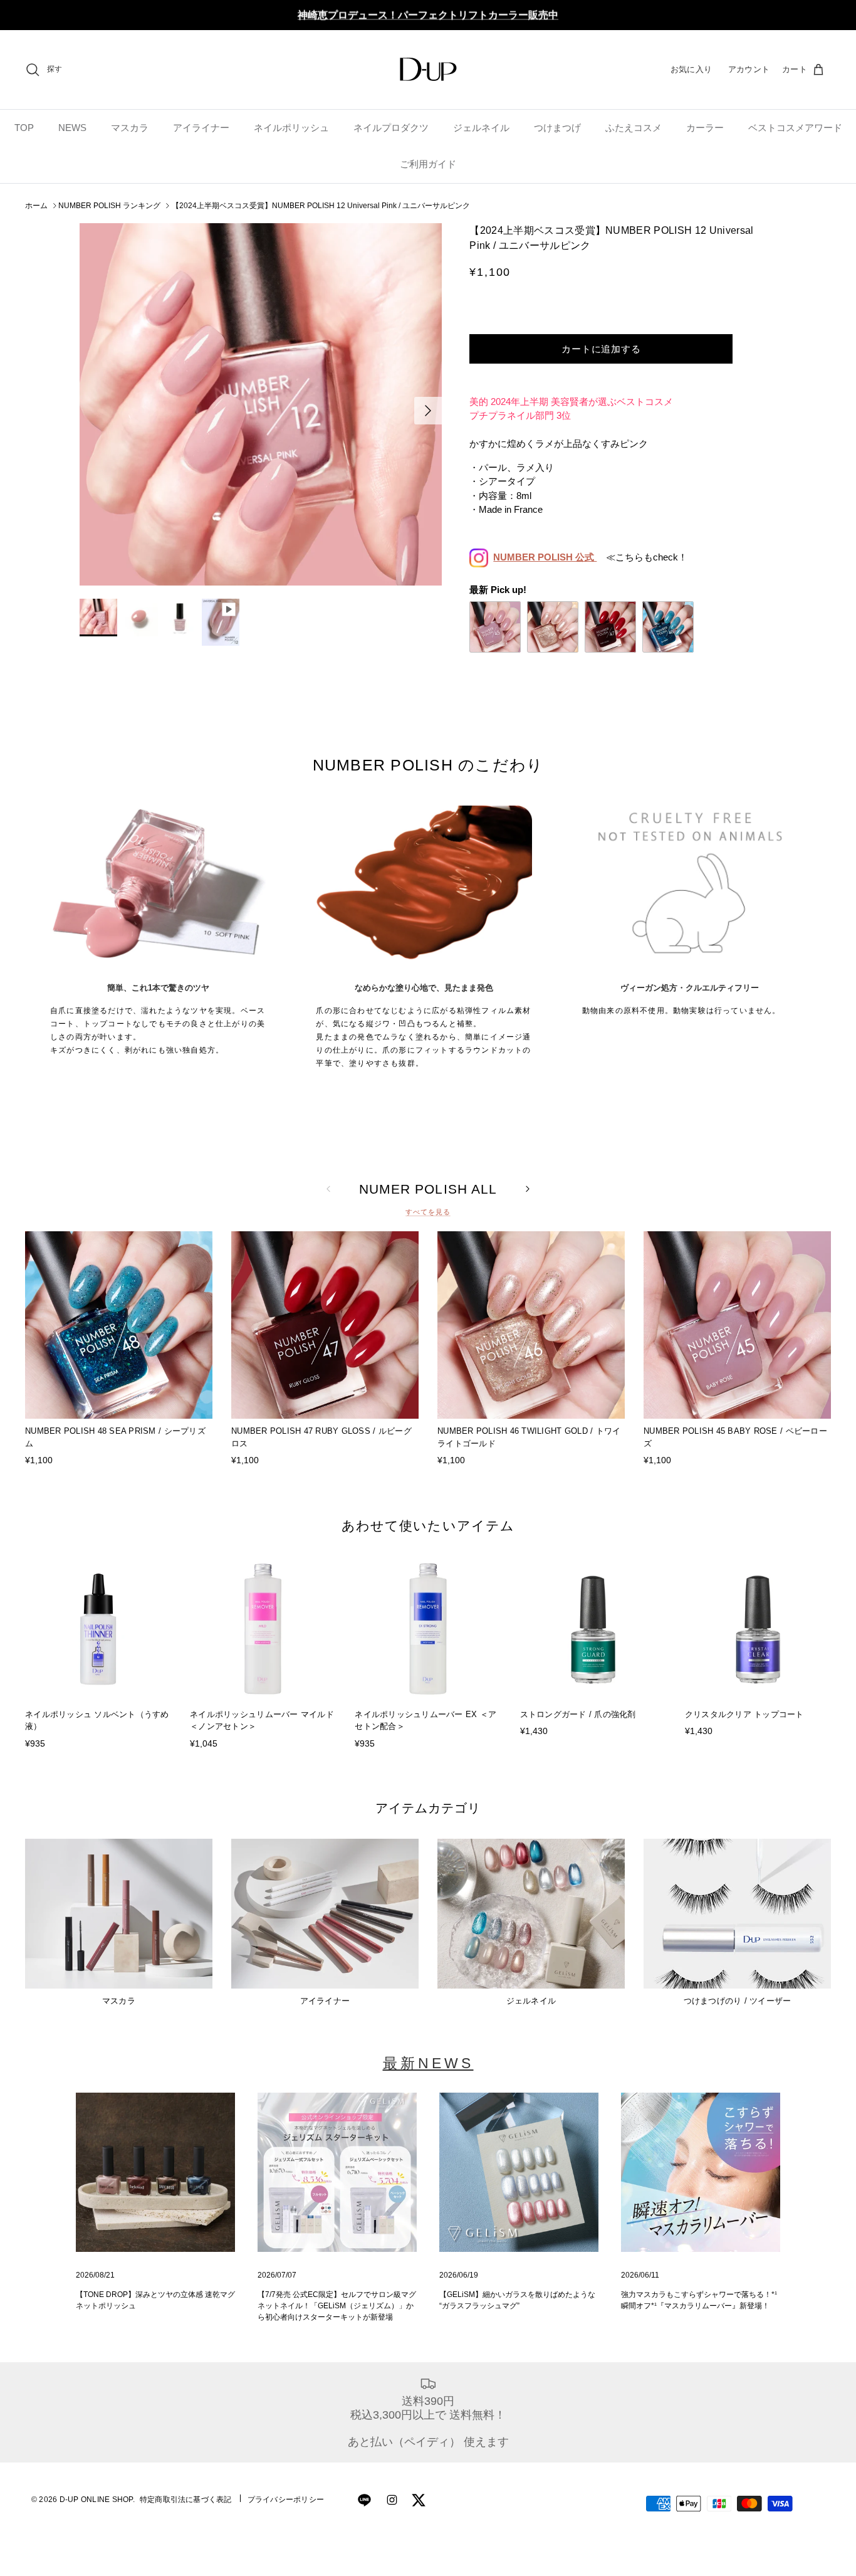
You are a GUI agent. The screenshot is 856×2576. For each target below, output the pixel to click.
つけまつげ (557, 128)
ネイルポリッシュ (291, 128)
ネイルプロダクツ (391, 128)
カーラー (705, 128)
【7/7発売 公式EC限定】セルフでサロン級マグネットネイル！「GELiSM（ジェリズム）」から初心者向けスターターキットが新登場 (337, 2306)
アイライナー (201, 128)
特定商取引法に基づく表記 (186, 2500)
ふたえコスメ (634, 128)
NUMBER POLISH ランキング (109, 206)
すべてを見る (428, 1212)
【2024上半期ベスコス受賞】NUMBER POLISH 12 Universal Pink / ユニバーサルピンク (321, 206)
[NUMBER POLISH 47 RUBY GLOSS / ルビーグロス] (610, 627)
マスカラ (130, 128)
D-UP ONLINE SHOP (96, 2500)
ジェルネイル (481, 128)
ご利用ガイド (428, 164)
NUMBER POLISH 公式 (545, 557)
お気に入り (691, 69)
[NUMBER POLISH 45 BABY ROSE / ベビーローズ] (495, 627)
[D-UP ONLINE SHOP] (428, 69)
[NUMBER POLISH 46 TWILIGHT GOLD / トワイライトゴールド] (553, 627)
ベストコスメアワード (795, 128)
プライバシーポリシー (286, 2500)
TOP (24, 128)
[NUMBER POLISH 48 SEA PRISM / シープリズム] (668, 627)
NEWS (72, 128)
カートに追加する (601, 349)
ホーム (36, 206)
